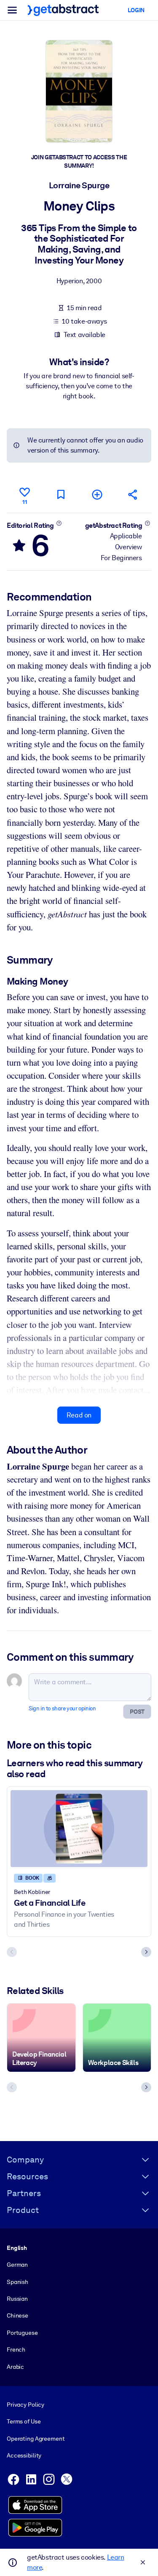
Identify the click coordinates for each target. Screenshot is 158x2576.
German (17, 2265)
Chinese (17, 2315)
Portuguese (22, 2333)
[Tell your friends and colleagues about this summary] (133, 494)
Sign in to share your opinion (62, 1708)
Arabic (15, 2367)
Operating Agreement (36, 2439)
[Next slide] (146, 1952)
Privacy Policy (25, 2405)
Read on (79, 1415)
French (16, 2349)
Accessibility (24, 2455)
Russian (17, 2299)
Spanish (17, 2282)
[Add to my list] (97, 494)
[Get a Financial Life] (79, 1829)
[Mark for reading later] (61, 494)
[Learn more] (59, 523)
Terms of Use (24, 2421)
